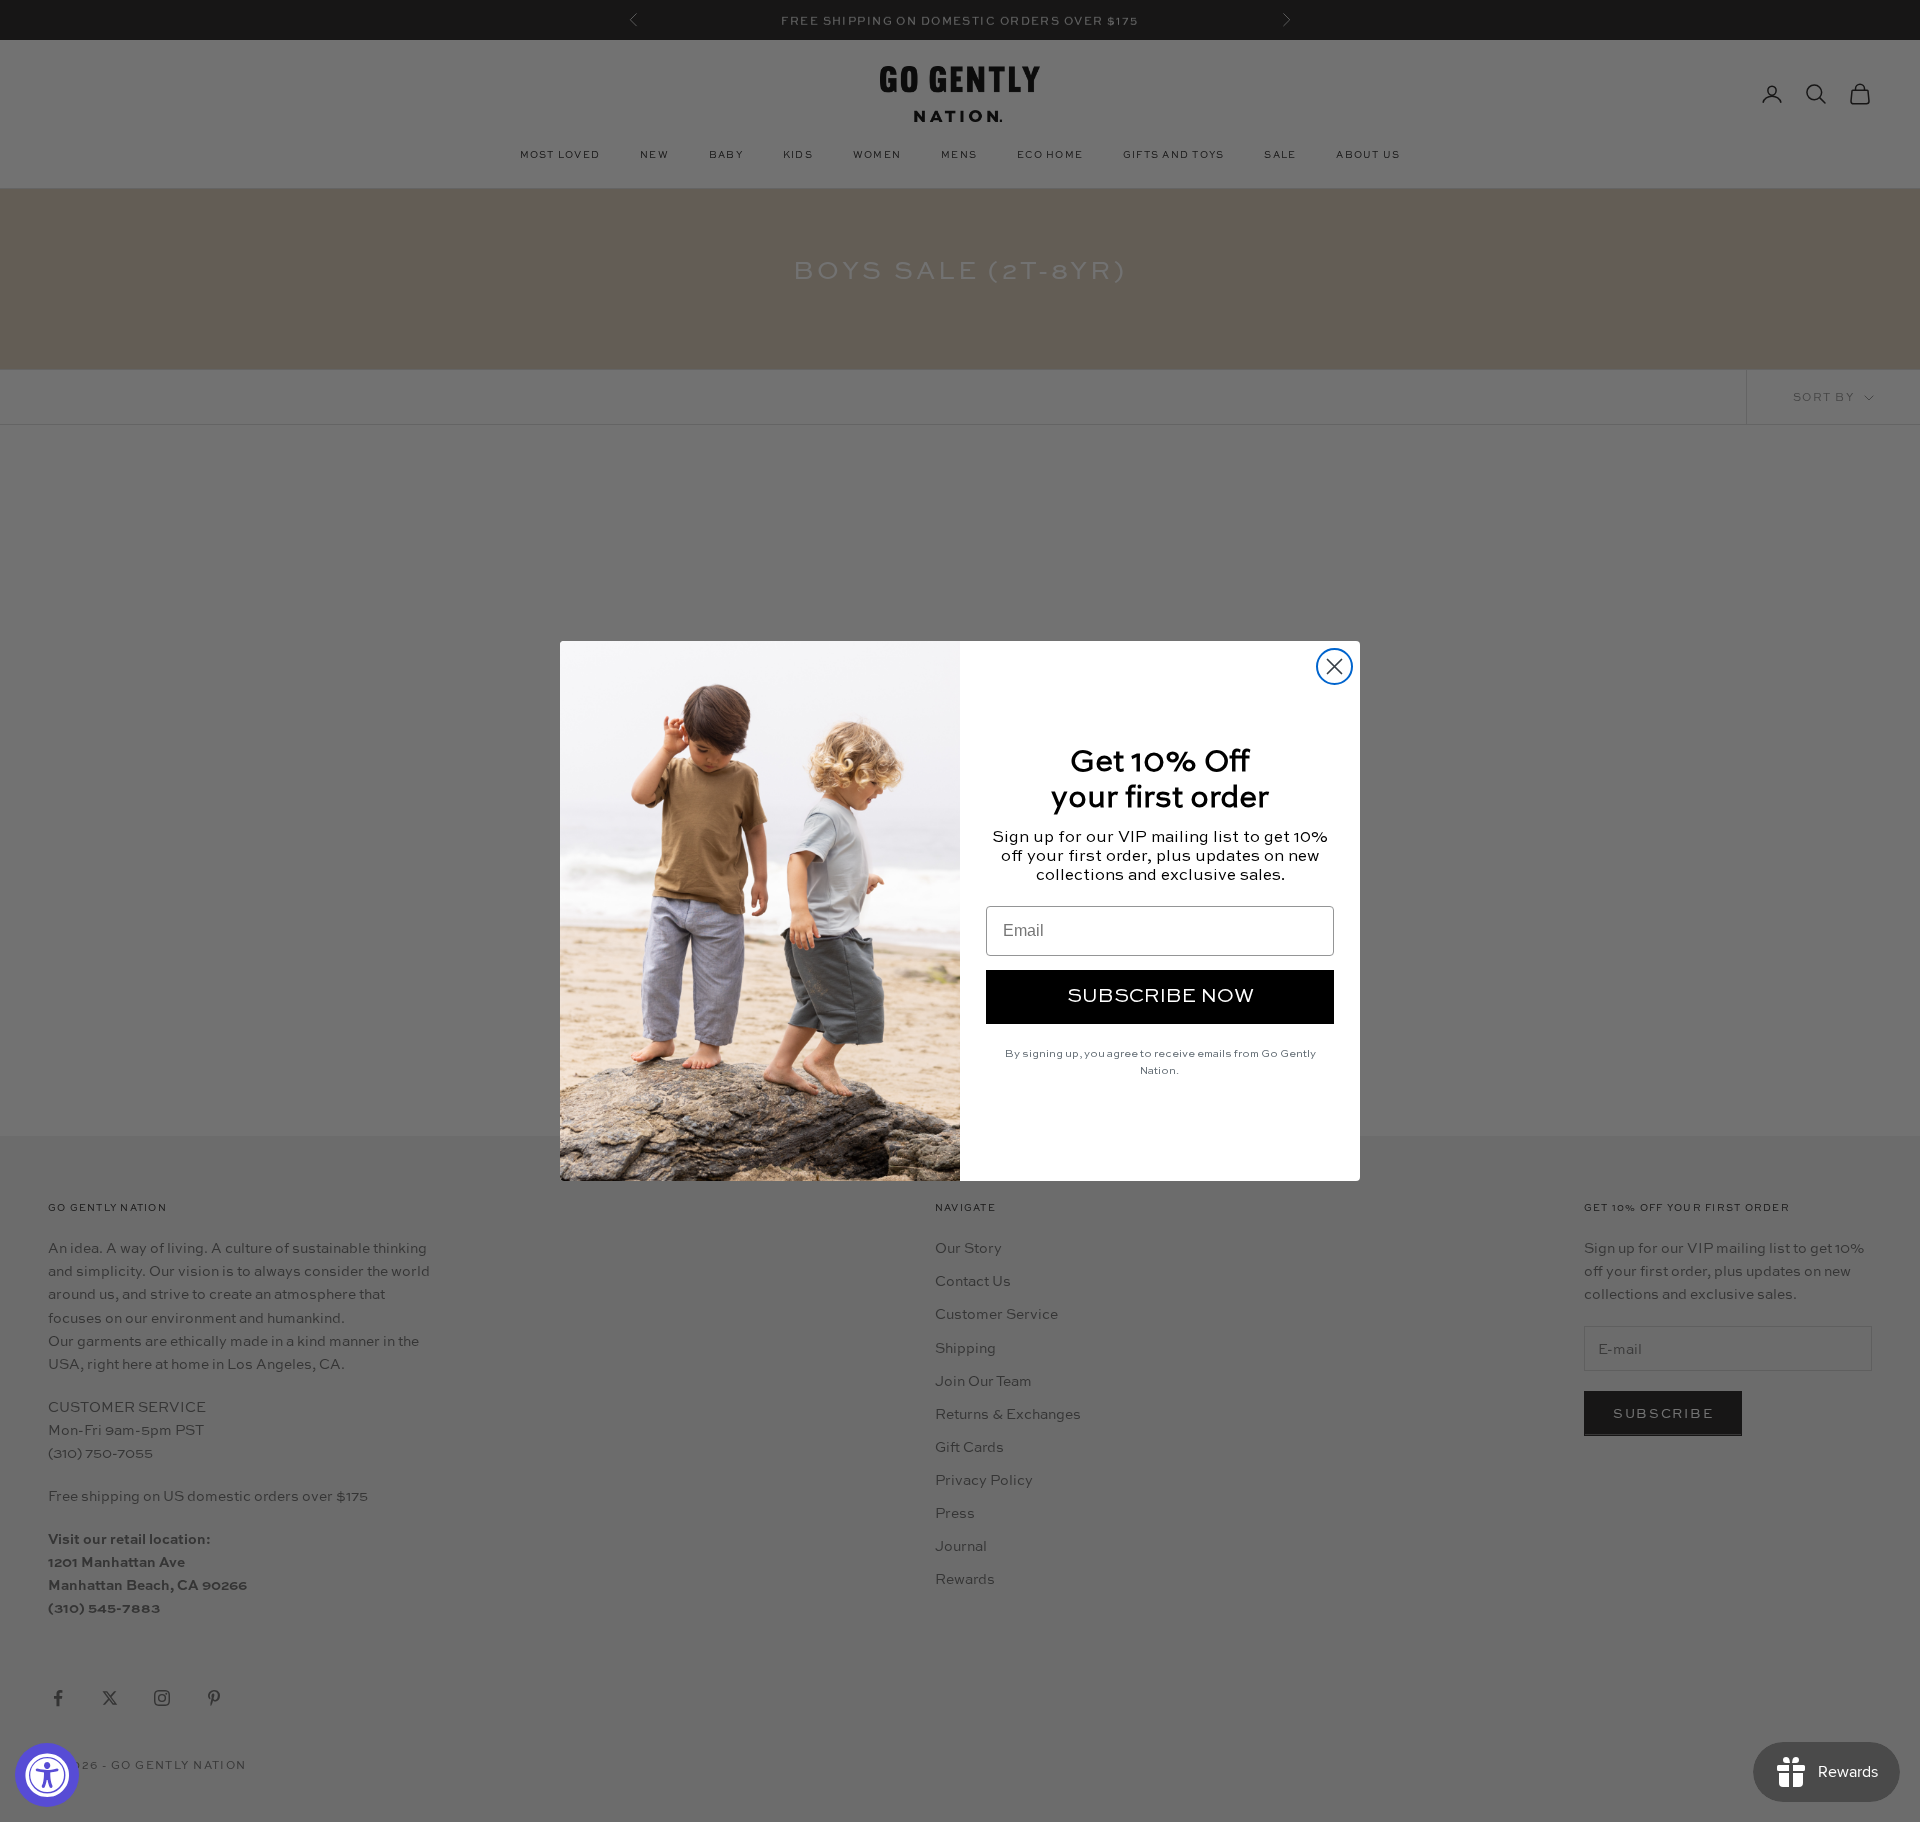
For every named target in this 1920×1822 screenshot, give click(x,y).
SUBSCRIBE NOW (1160, 997)
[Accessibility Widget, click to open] (47, 1775)
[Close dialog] (1334, 666)
